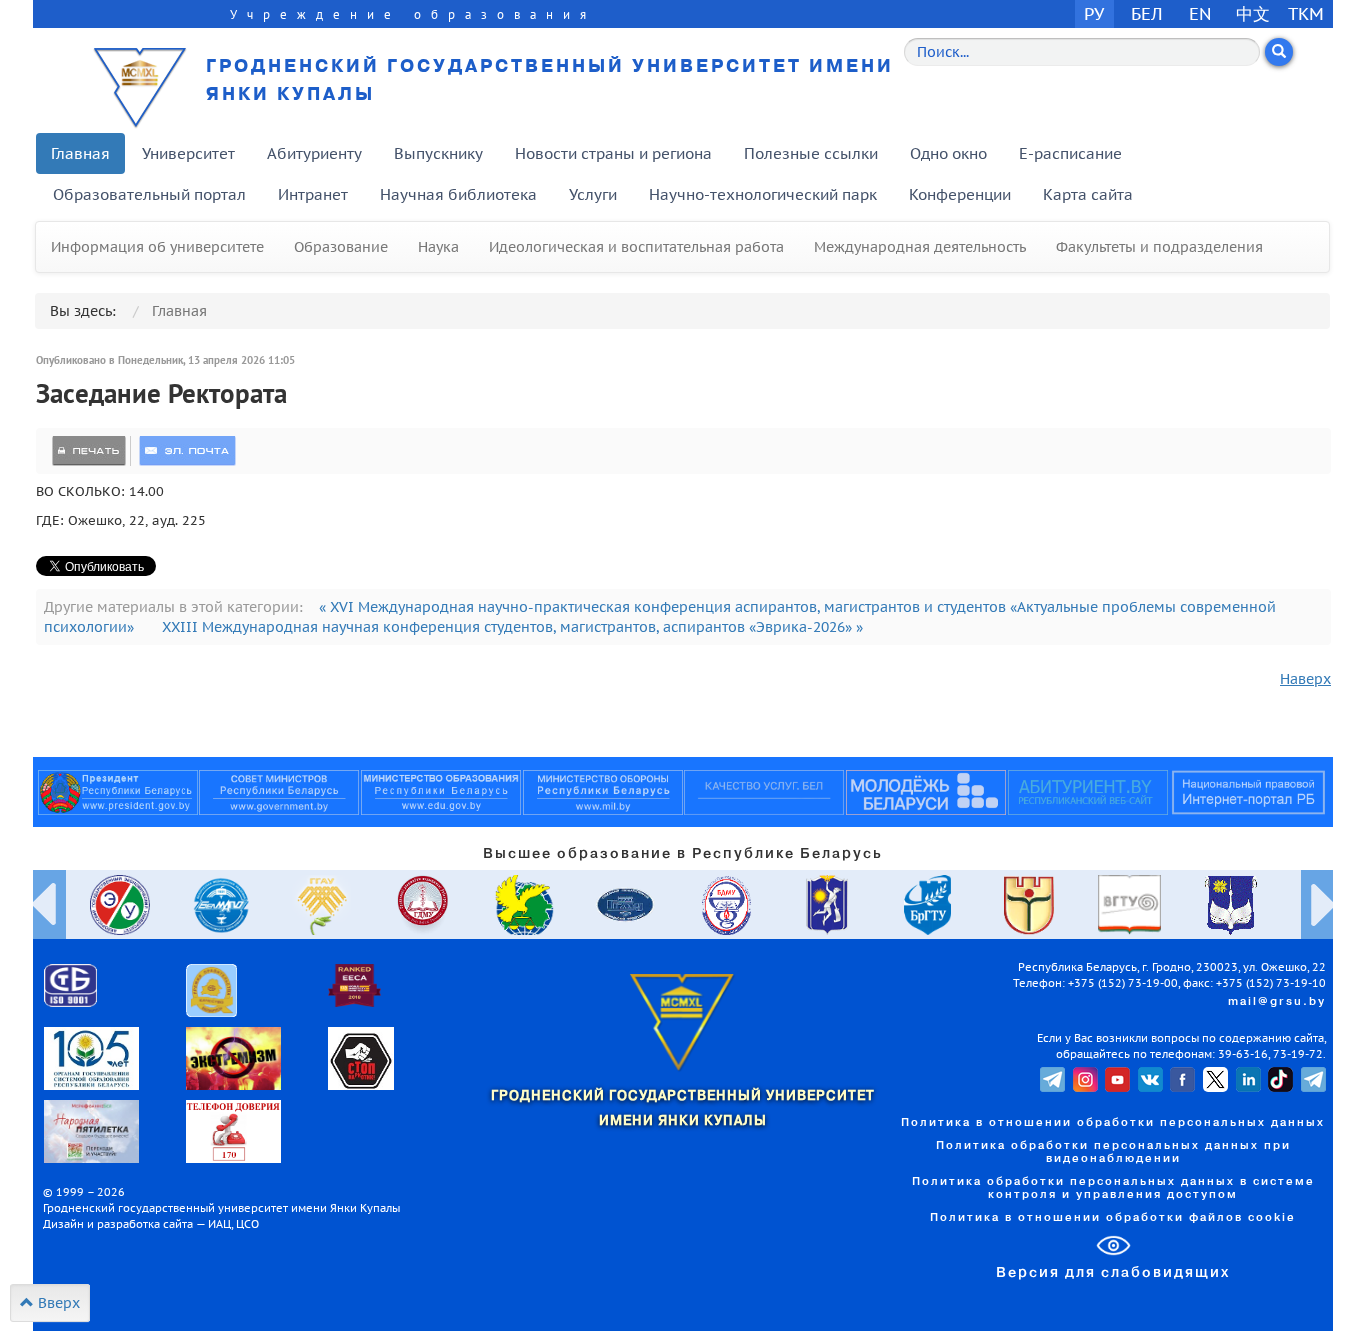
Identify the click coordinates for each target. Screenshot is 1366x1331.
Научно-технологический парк (763, 194)
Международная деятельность (920, 247)
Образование (341, 247)
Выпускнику (438, 153)
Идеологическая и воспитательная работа (636, 247)
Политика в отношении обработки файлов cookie (1113, 1218)
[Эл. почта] (187, 451)
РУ (1094, 13)
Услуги (593, 194)
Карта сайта (1088, 194)
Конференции (960, 194)
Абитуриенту (314, 153)
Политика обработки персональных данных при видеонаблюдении (1113, 1152)
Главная (80, 153)
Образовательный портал (149, 194)
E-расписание (1070, 153)
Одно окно (948, 153)
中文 (1253, 13)
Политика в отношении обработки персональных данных (1113, 1123)
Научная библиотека (458, 194)
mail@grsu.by (1277, 1002)
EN (1200, 13)
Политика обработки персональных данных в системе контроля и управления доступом (1113, 1188)
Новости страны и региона (613, 153)
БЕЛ (1147, 13)
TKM (1306, 13)
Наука (438, 247)
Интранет (313, 194)
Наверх (1305, 679)
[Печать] (89, 451)
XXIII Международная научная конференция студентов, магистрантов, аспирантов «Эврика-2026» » (512, 627)
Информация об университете (157, 247)
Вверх (57, 1303)
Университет (188, 153)
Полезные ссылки (811, 153)
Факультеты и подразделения (1159, 247)
